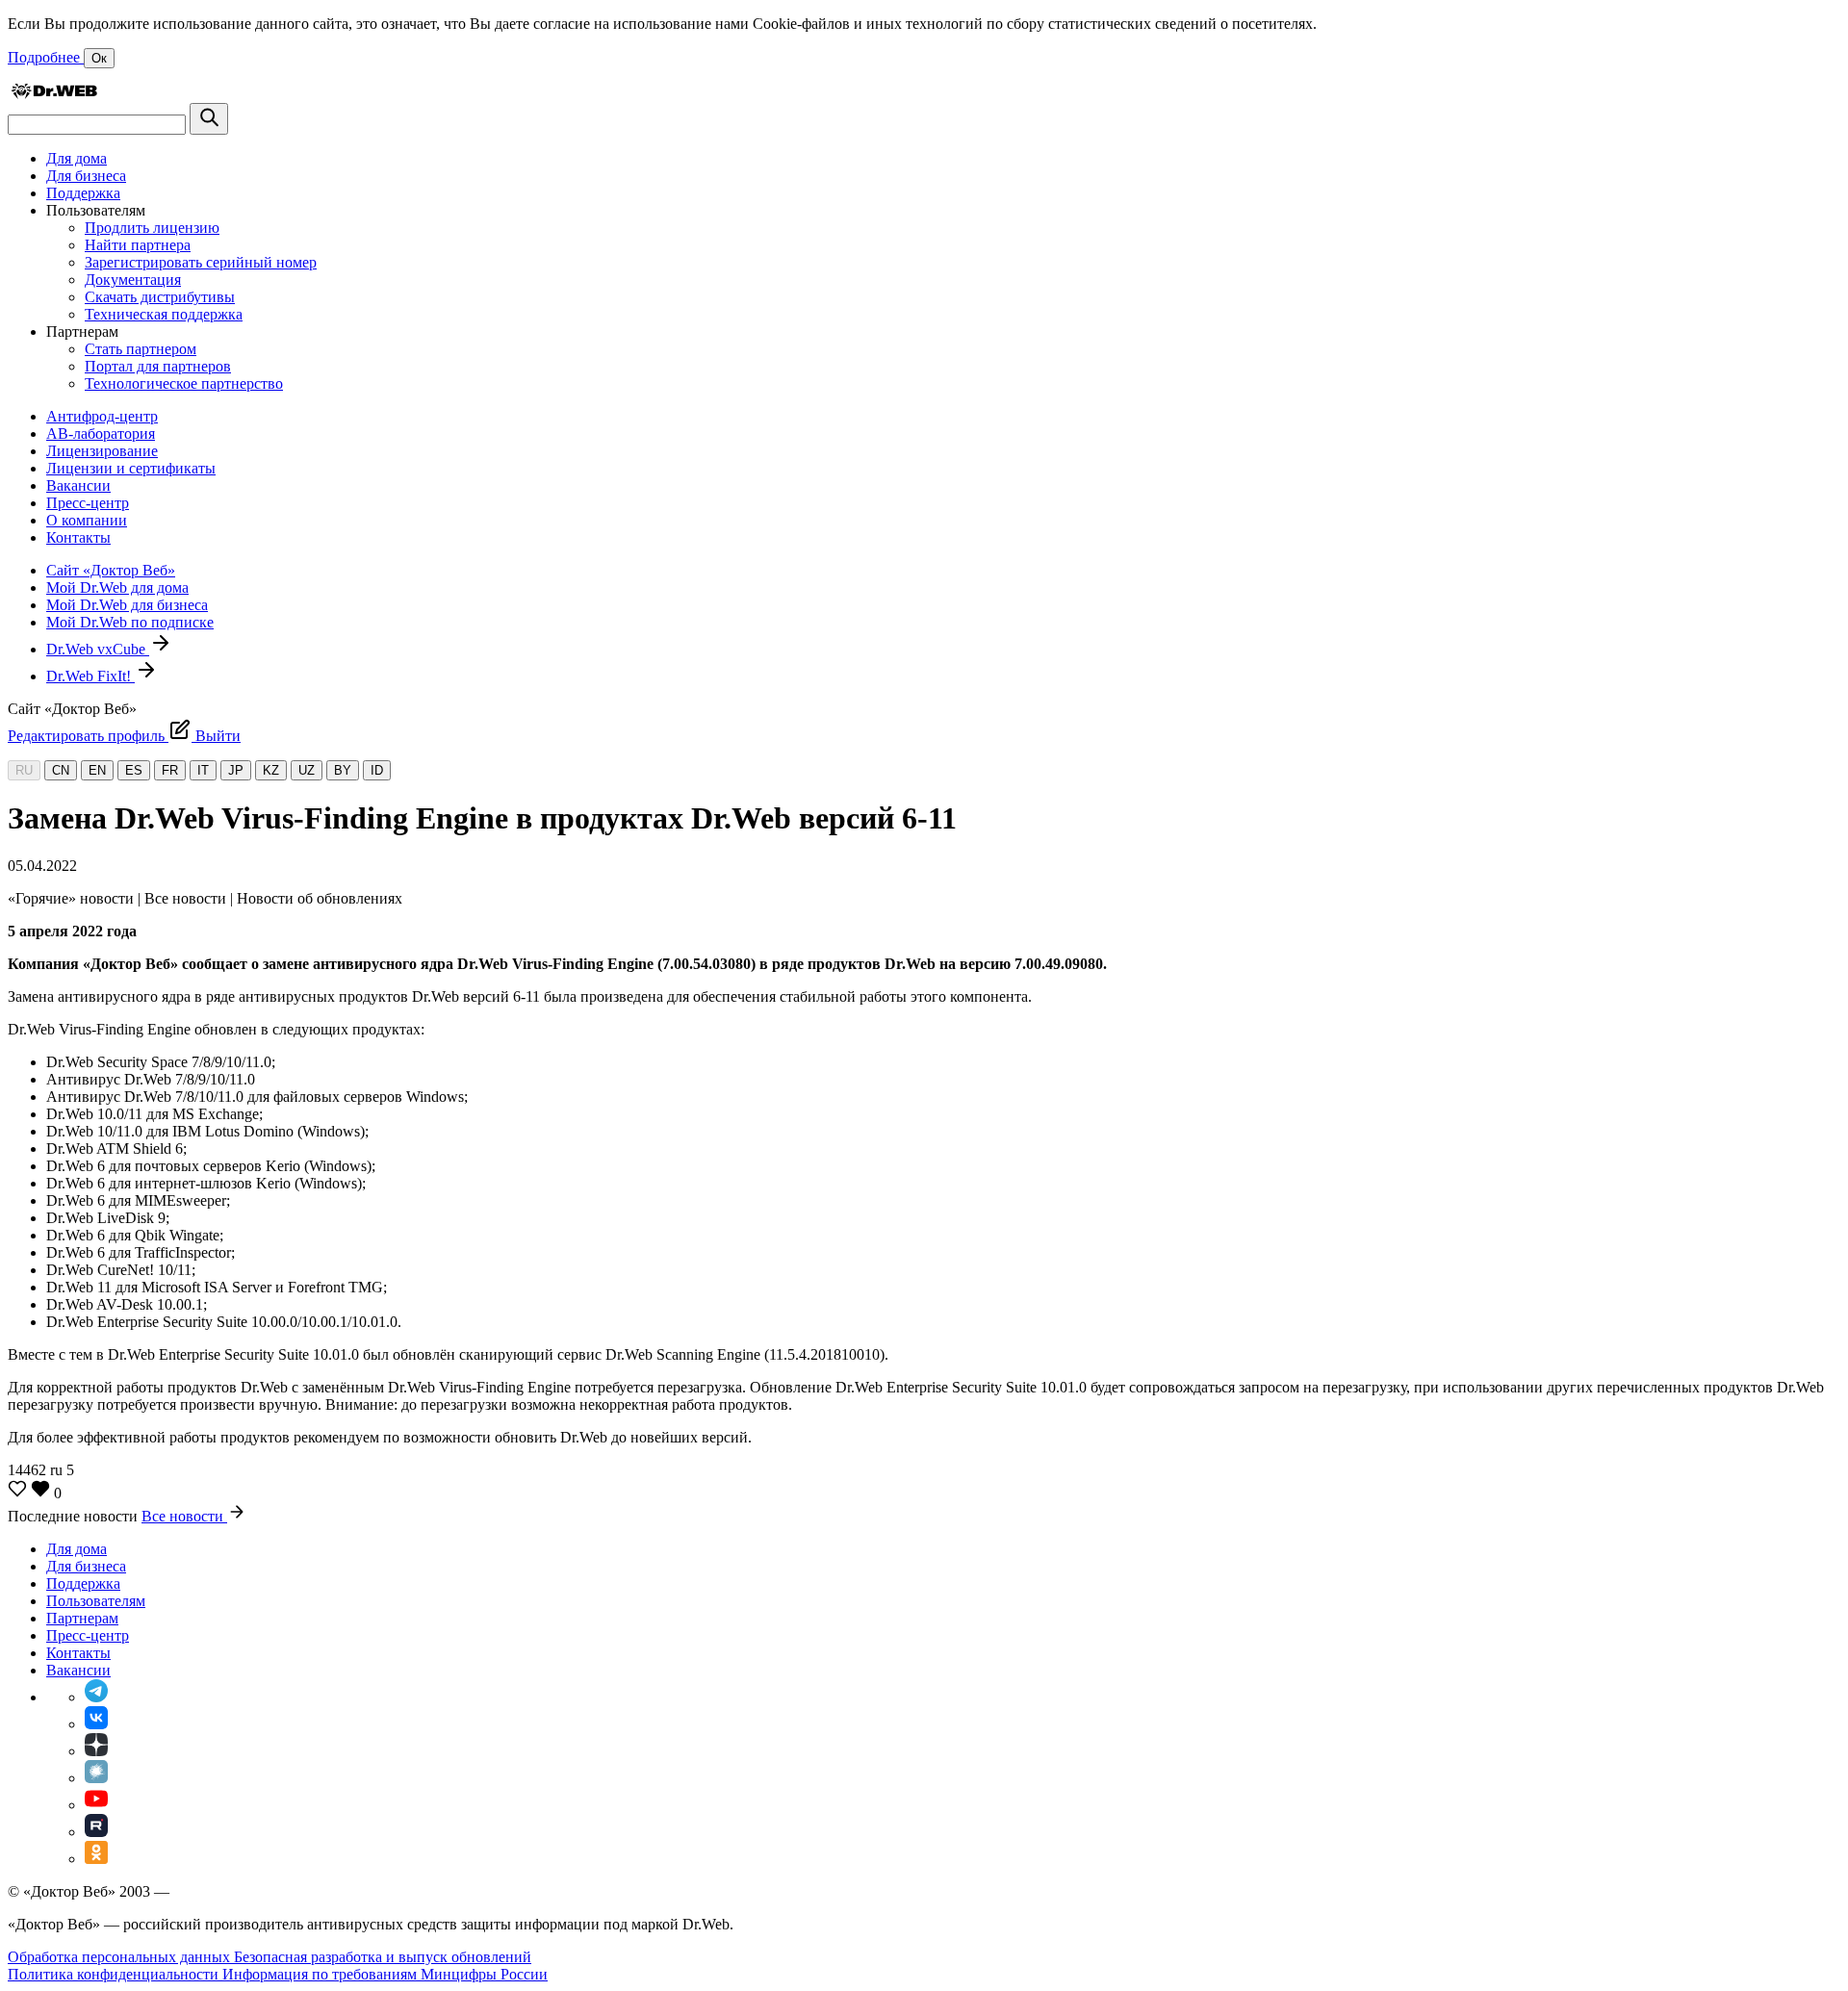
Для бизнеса (86, 176)
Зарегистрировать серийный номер (201, 262)
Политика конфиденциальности (115, 1974)
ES (134, 770)
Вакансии (78, 485)
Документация (133, 280)
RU (24, 770)
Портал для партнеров (158, 366)
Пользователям (96, 1601)
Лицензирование (102, 451)
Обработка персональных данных (121, 1957)
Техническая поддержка (164, 314)
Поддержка (83, 193)
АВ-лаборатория (101, 434)
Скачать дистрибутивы (160, 297)
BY (343, 770)
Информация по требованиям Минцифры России (385, 1974)
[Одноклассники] (96, 1859)
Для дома (77, 158)
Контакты (78, 537)
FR (170, 770)
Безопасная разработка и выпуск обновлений (383, 1957)
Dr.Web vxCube (98, 649)
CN (61, 770)
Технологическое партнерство (184, 383)
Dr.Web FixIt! (90, 676)
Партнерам (82, 1618)
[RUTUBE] (96, 1832)
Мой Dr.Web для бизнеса (127, 605)
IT (203, 770)
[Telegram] (96, 1697)
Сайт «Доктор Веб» (111, 570)
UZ (307, 770)
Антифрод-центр (102, 416)
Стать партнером (141, 349)
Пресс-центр (88, 503)
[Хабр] (96, 1778)
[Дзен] (96, 1751)
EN (97, 770)
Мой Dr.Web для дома (117, 587)
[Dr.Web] (54, 94)
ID (377, 770)
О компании (87, 520)
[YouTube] (96, 1805)
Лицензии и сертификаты (131, 468)
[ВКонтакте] (96, 1724)
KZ (271, 770)
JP (236, 770)
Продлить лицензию (152, 228)
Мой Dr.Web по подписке (130, 622)
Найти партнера (138, 245)
